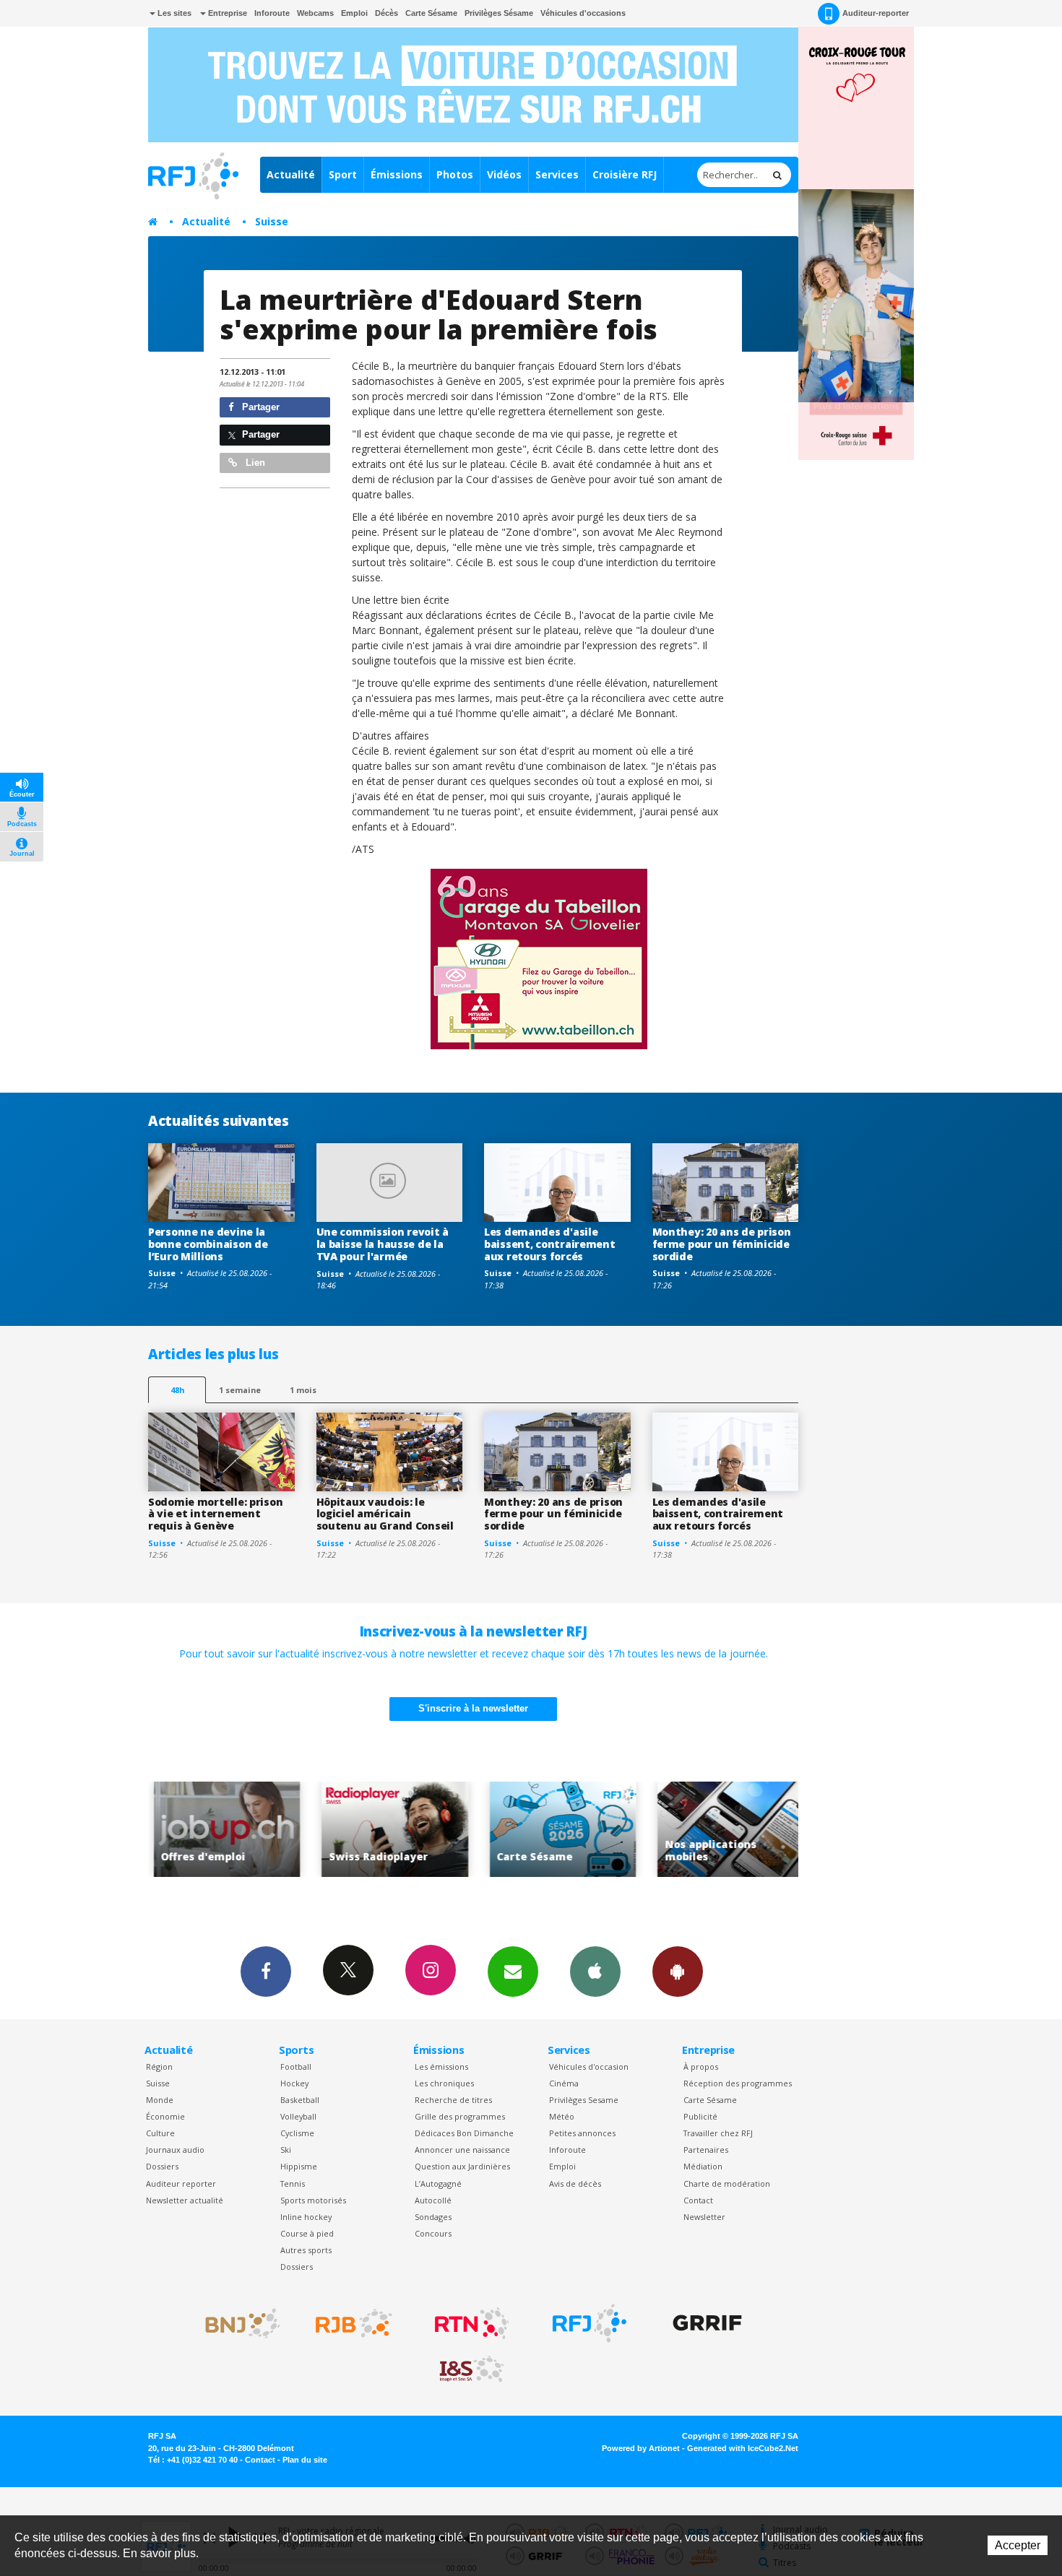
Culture (160, 2133)
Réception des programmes (738, 2083)
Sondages (433, 2217)
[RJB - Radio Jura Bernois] (354, 2323)
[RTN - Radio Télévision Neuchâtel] (472, 2323)
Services (557, 174)
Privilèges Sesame (584, 2100)
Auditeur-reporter (876, 13)
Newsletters (513, 1972)
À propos (701, 2067)
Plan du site (305, 2460)
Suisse (272, 221)
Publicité (700, 2116)
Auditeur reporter (181, 2183)
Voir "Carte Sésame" (539, 1830)
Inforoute (272, 13)
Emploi (354, 13)
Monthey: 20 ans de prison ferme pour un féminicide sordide (722, 1244)
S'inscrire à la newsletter (473, 1708)
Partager (259, 407)
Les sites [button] (173, 13)
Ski (286, 2150)
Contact (698, 2200)
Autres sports (306, 2250)
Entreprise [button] (226, 13)
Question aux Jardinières (462, 2166)
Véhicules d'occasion (589, 2067)
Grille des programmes (460, 2116)
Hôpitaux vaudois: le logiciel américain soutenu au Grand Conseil (385, 1514)
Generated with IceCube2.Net (743, 2448)
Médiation (703, 2166)
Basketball (300, 2100)
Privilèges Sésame (499, 13)
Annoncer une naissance (462, 2150)
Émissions (397, 174)
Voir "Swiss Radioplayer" (371, 1830)
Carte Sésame (431, 13)
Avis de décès (575, 2183)
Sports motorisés (313, 2200)
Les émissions (441, 2067)
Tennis (293, 2183)
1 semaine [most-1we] (240, 1390)
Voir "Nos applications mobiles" (707, 1830)
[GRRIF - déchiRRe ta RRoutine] (707, 2323)
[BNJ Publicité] (236, 2323)
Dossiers (162, 2166)
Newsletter (704, 2217)
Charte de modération (727, 2183)
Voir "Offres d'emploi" (203, 1830)
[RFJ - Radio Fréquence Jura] (590, 2323)
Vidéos (504, 174)
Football (296, 2067)
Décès (387, 13)
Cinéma (564, 2083)
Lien (254, 463)
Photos (455, 174)
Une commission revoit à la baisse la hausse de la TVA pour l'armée (383, 1244)
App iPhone (595, 1972)
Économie (165, 2116)
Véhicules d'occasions (583, 13)
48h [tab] (177, 1390)
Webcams (315, 13)
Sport (343, 174)
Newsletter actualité (185, 2200)
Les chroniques (444, 2083)
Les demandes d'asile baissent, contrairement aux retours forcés (550, 1244)
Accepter (1018, 2545)
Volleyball (298, 2116)
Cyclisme (297, 2133)
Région (159, 2067)
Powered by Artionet (641, 2448)
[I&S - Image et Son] (472, 2369)
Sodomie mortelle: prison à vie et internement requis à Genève (215, 1514)
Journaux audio (175, 2150)
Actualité (291, 174)
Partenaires (706, 2150)
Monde (160, 2100)
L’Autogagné (438, 2183)
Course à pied (307, 2233)
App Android (678, 1972)
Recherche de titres (453, 2100)
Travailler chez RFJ (718, 2133)
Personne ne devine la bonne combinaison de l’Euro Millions (208, 1244)
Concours (433, 2233)
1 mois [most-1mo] (303, 1390)
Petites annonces (582, 2133)
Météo (562, 2116)
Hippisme (299, 2166)
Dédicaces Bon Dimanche (464, 2133)
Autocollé (433, 2200)
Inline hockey (306, 2217)
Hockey (294, 2083)
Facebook (266, 1972)
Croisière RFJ (625, 174)
